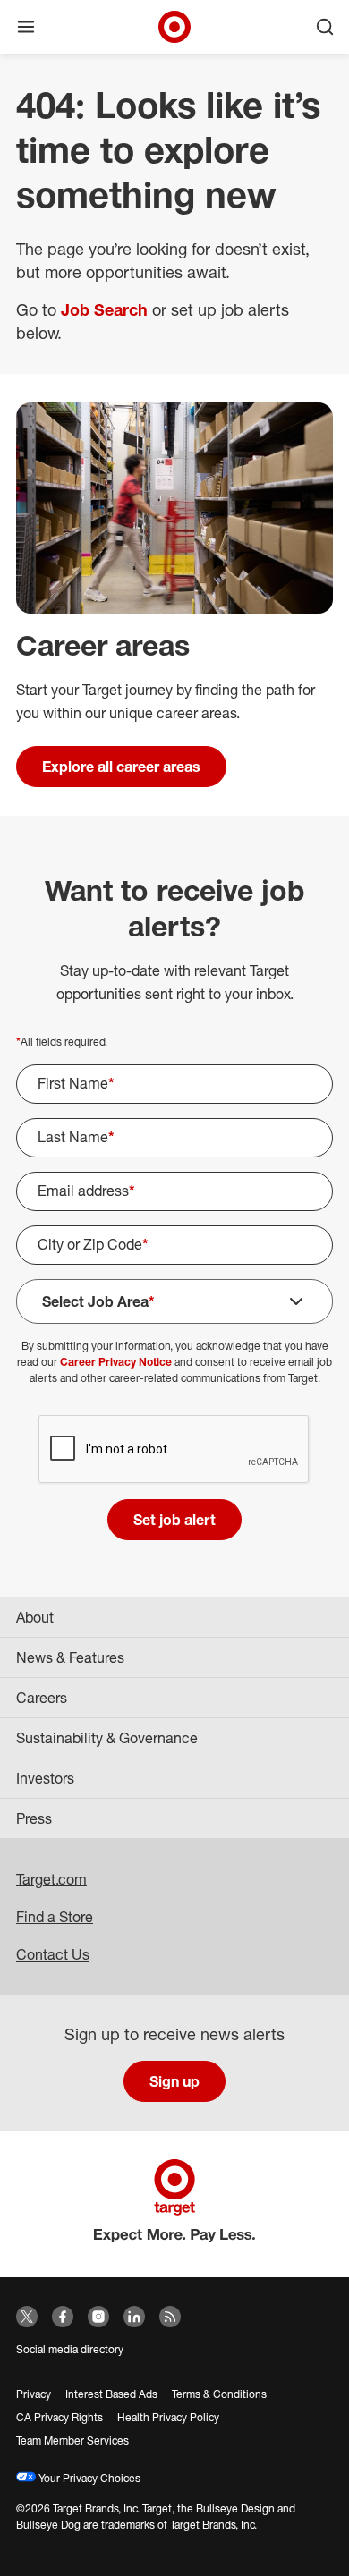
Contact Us (53, 1954)
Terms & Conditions (219, 2394)
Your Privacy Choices (88, 2478)
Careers (42, 1698)
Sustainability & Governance (107, 1738)
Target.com (51, 1879)
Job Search (104, 309)
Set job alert (174, 1520)
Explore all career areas (121, 767)
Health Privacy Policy (168, 2417)
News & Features (70, 1657)
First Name (76, 1083)
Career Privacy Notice (116, 1362)
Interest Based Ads (111, 2394)
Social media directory (70, 2349)
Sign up (174, 2081)
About (35, 1617)
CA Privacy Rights (60, 2417)
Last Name (76, 1137)
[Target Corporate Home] (174, 27)
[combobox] (174, 1245)
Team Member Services (72, 2440)
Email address (86, 1191)
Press (34, 1818)
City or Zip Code (93, 1244)
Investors (45, 1778)
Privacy (34, 2394)
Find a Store (55, 1917)
